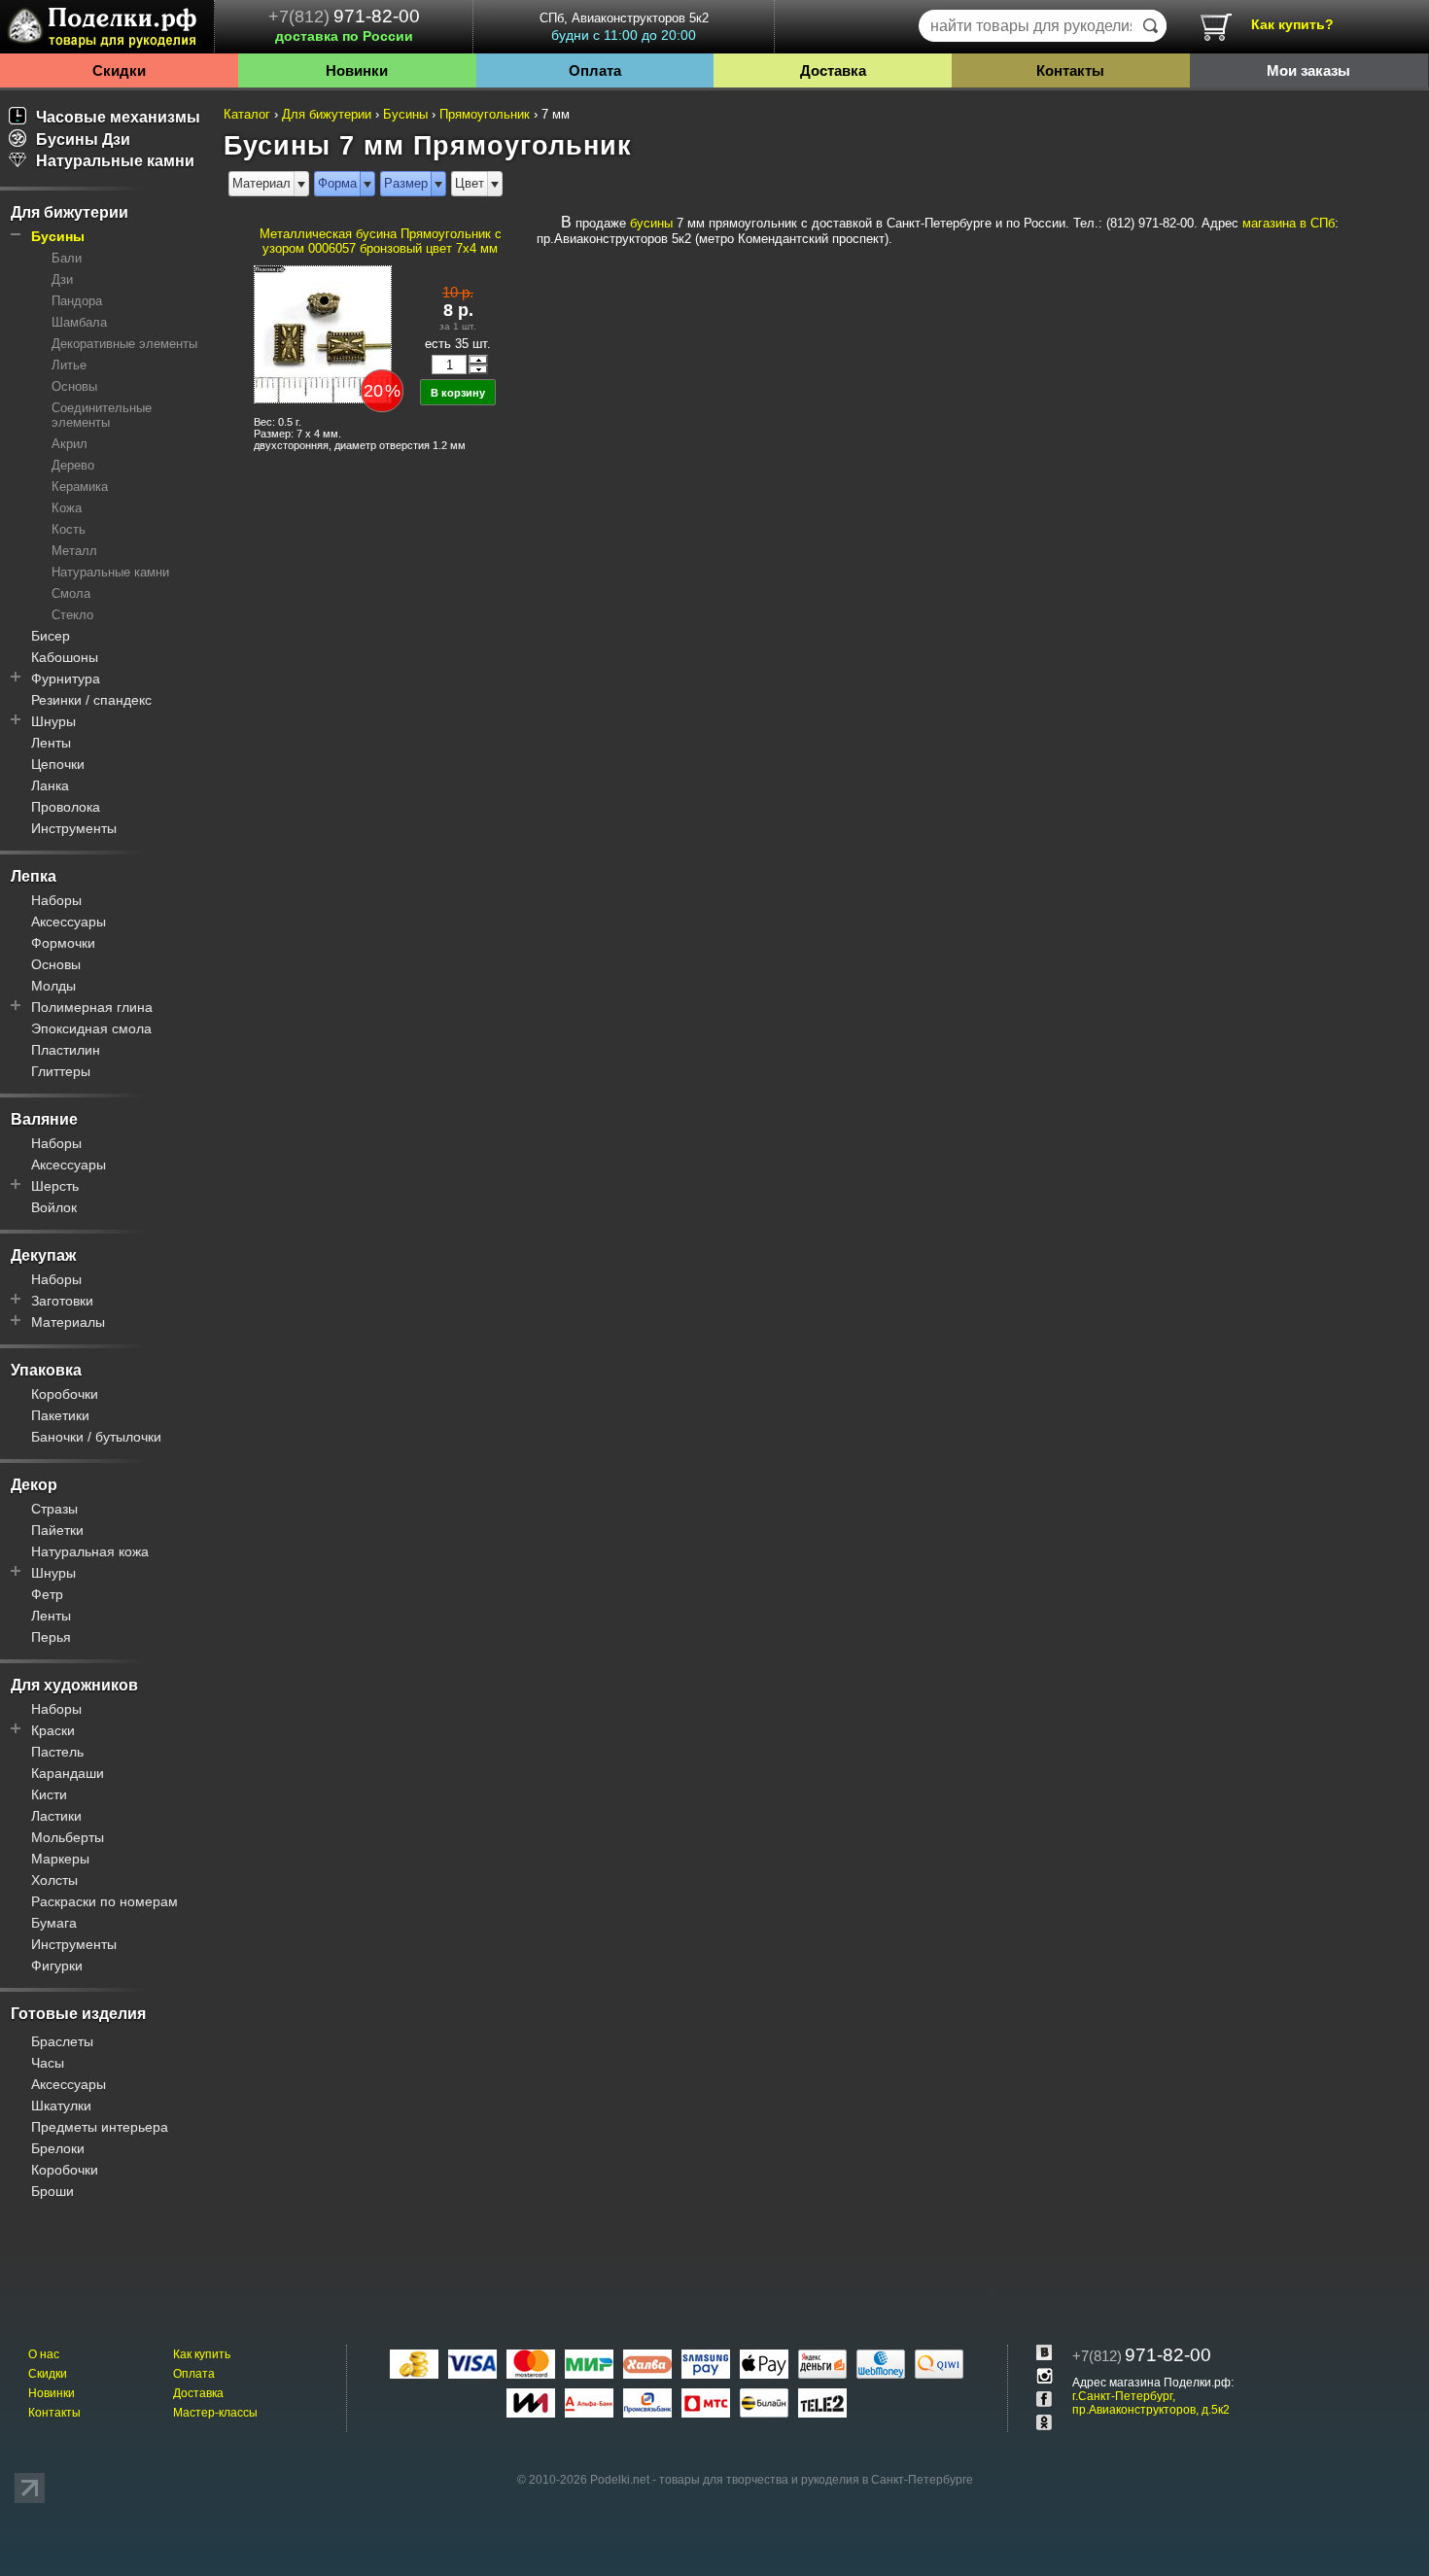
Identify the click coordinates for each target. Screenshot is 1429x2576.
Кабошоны (65, 657)
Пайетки (57, 1530)
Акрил (70, 444)
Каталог (247, 114)
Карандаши (68, 1773)
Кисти (49, 1794)
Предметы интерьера (100, 2127)
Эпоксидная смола (91, 1028)
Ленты (51, 743)
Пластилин (66, 1050)
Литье (69, 365)
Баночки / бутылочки (96, 1437)
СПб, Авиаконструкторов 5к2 (624, 27)
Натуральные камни (115, 161)
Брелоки (58, 2148)
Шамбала (79, 322)
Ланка (50, 785)
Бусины (58, 236)
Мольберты (68, 1837)
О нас (44, 2354)
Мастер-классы (215, 2413)
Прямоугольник (485, 114)
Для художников (74, 1685)
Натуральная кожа (90, 1551)
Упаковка (46, 1370)
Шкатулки (61, 2106)
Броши (52, 2191)
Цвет (470, 183)
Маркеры (60, 1859)
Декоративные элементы (124, 344)
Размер (406, 183)
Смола (71, 593)
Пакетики (60, 1415)
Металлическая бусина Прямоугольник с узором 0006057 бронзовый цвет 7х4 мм (381, 241)
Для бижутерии (70, 212)
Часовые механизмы (118, 117)
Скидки (119, 70)
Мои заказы (1308, 70)
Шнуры (53, 721)
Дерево (73, 465)
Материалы (68, 1322)
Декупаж (43, 1255)
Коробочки (65, 1394)
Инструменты (74, 828)
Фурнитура (66, 679)
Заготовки (62, 1301)
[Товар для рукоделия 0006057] (322, 333)
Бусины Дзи (83, 139)
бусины (651, 223)
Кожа (67, 508)
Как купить (202, 2354)
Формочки (63, 943)
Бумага (54, 1923)
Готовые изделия (78, 2014)
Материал (261, 183)
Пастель (57, 1752)
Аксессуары (69, 922)
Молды (53, 986)
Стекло (72, 615)
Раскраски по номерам (105, 1901)
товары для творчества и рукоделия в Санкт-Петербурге (816, 2480)
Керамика (80, 487)
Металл (74, 551)
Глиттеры (61, 1071)
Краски (53, 1730)
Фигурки (57, 1966)
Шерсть (55, 1186)
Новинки (357, 70)
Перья (51, 1637)
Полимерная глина (92, 1007)
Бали (67, 258)
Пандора (77, 301)
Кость (69, 529)
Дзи (62, 279)
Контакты (1070, 70)
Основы (74, 386)
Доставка (833, 70)
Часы (48, 2063)
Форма (337, 183)
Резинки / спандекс (91, 700)
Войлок (54, 1207)
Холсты (54, 1880)
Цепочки (58, 764)
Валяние (44, 1119)
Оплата (595, 70)
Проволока (66, 807)
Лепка (34, 876)
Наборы (56, 900)
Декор (34, 1485)
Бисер (51, 636)
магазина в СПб (1289, 223)
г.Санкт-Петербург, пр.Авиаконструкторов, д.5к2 (1151, 2403)
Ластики (56, 1816)
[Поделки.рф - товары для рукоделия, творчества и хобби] (107, 30)
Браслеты (62, 2041)
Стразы (54, 1509)
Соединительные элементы (102, 415)
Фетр (47, 1594)
